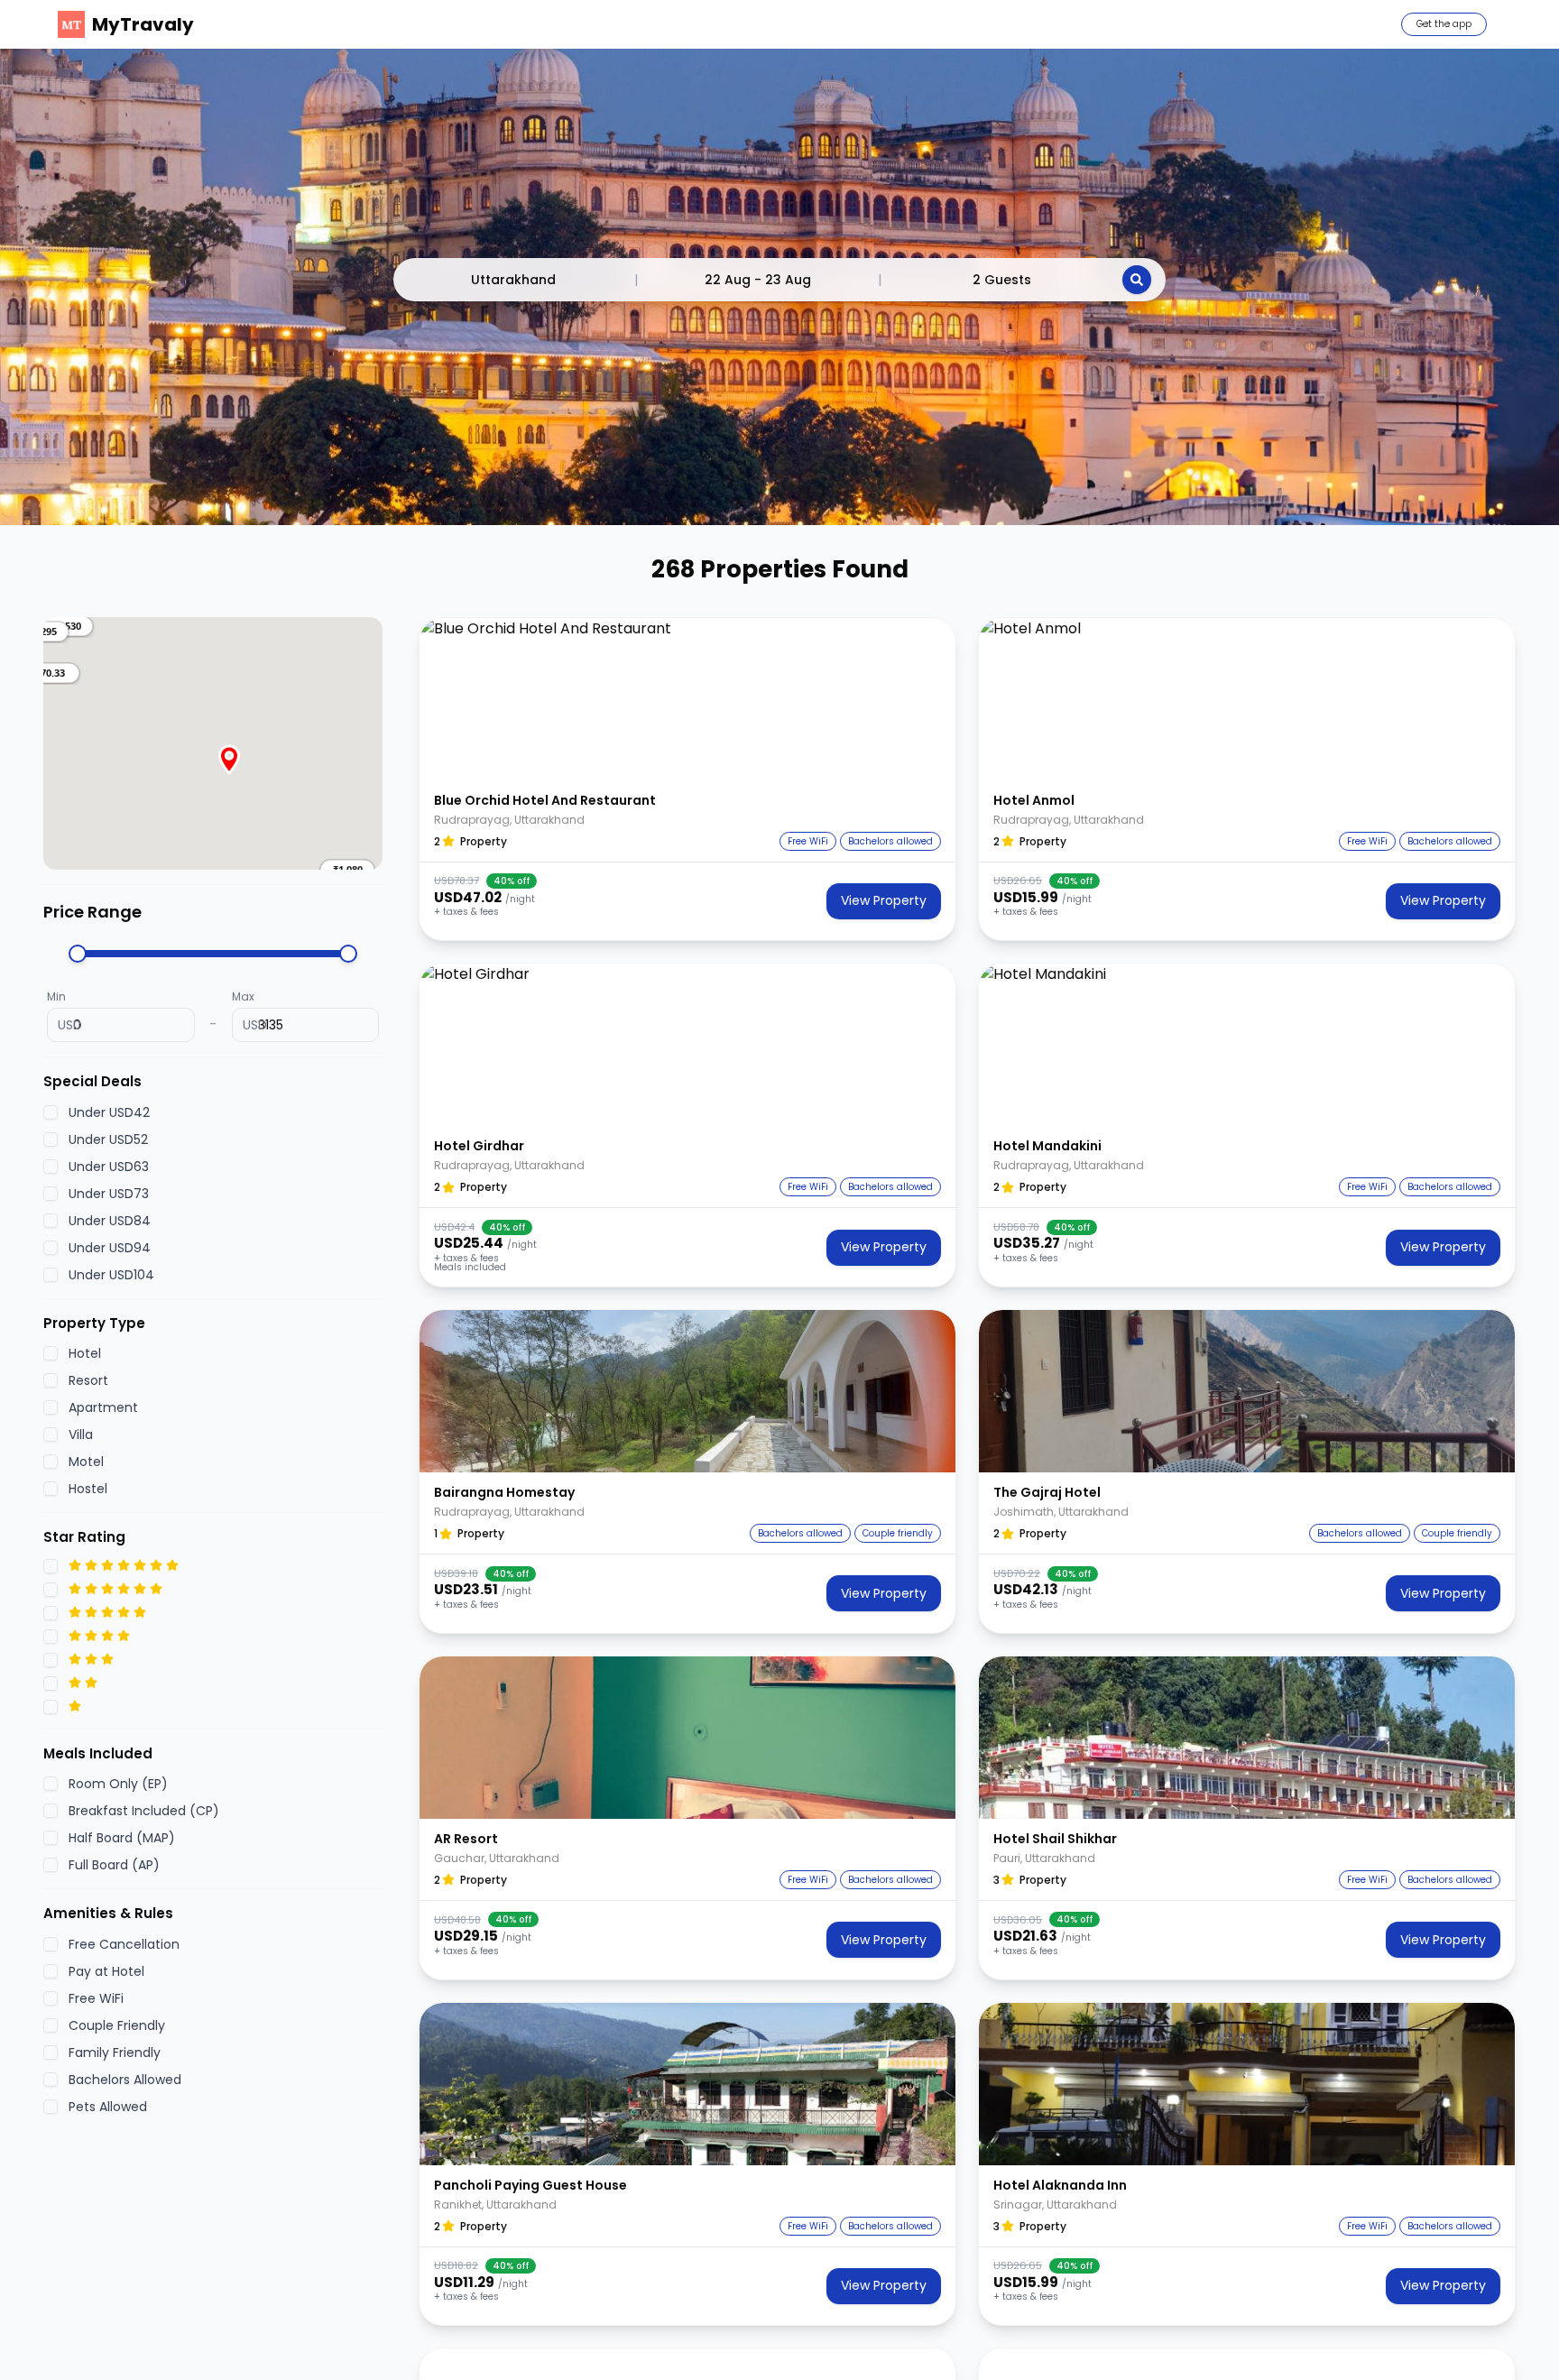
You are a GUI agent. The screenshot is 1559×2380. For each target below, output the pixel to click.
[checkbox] (51, 1112)
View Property (884, 900)
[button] (43, 673)
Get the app (1444, 24)
